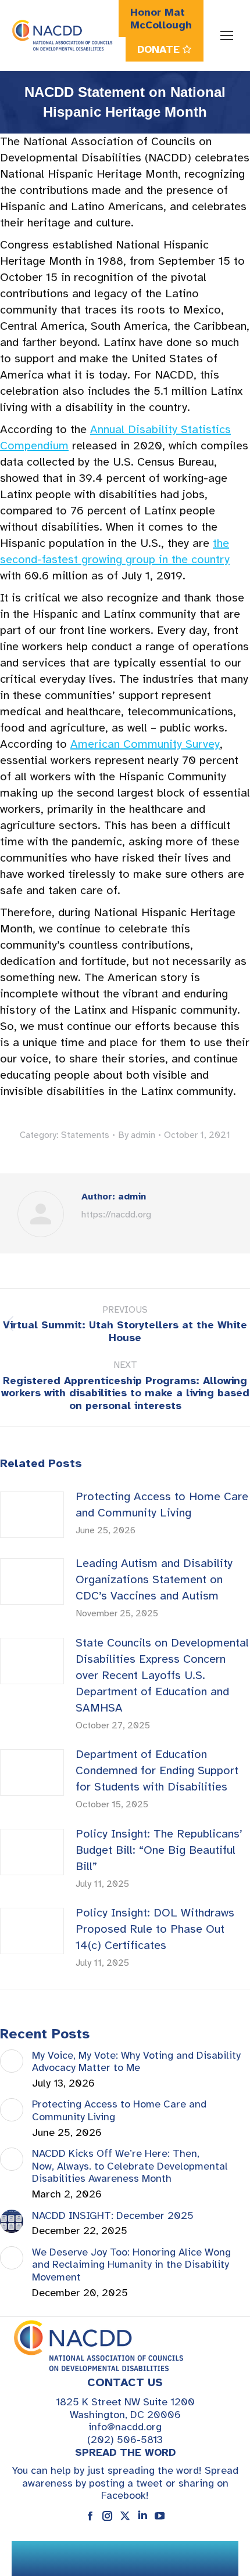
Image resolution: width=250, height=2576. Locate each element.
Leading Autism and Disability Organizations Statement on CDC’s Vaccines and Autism (154, 1579)
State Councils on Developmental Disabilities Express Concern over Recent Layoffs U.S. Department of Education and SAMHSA (162, 1675)
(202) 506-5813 (125, 2440)
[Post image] (32, 1515)
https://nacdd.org (116, 1215)
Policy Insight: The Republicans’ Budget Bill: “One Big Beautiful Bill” (159, 1850)
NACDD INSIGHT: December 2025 (113, 2216)
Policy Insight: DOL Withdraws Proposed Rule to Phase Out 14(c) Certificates (155, 1929)
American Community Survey (145, 744)
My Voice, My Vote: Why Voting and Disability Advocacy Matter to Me (136, 2062)
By (137, 1135)
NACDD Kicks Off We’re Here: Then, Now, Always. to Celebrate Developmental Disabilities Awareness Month (130, 2166)
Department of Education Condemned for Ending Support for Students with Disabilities (157, 1770)
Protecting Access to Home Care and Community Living (162, 1505)
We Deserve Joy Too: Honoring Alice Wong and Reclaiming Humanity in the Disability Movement (131, 2265)
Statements (85, 1135)
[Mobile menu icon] (227, 35)
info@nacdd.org (125, 2427)
